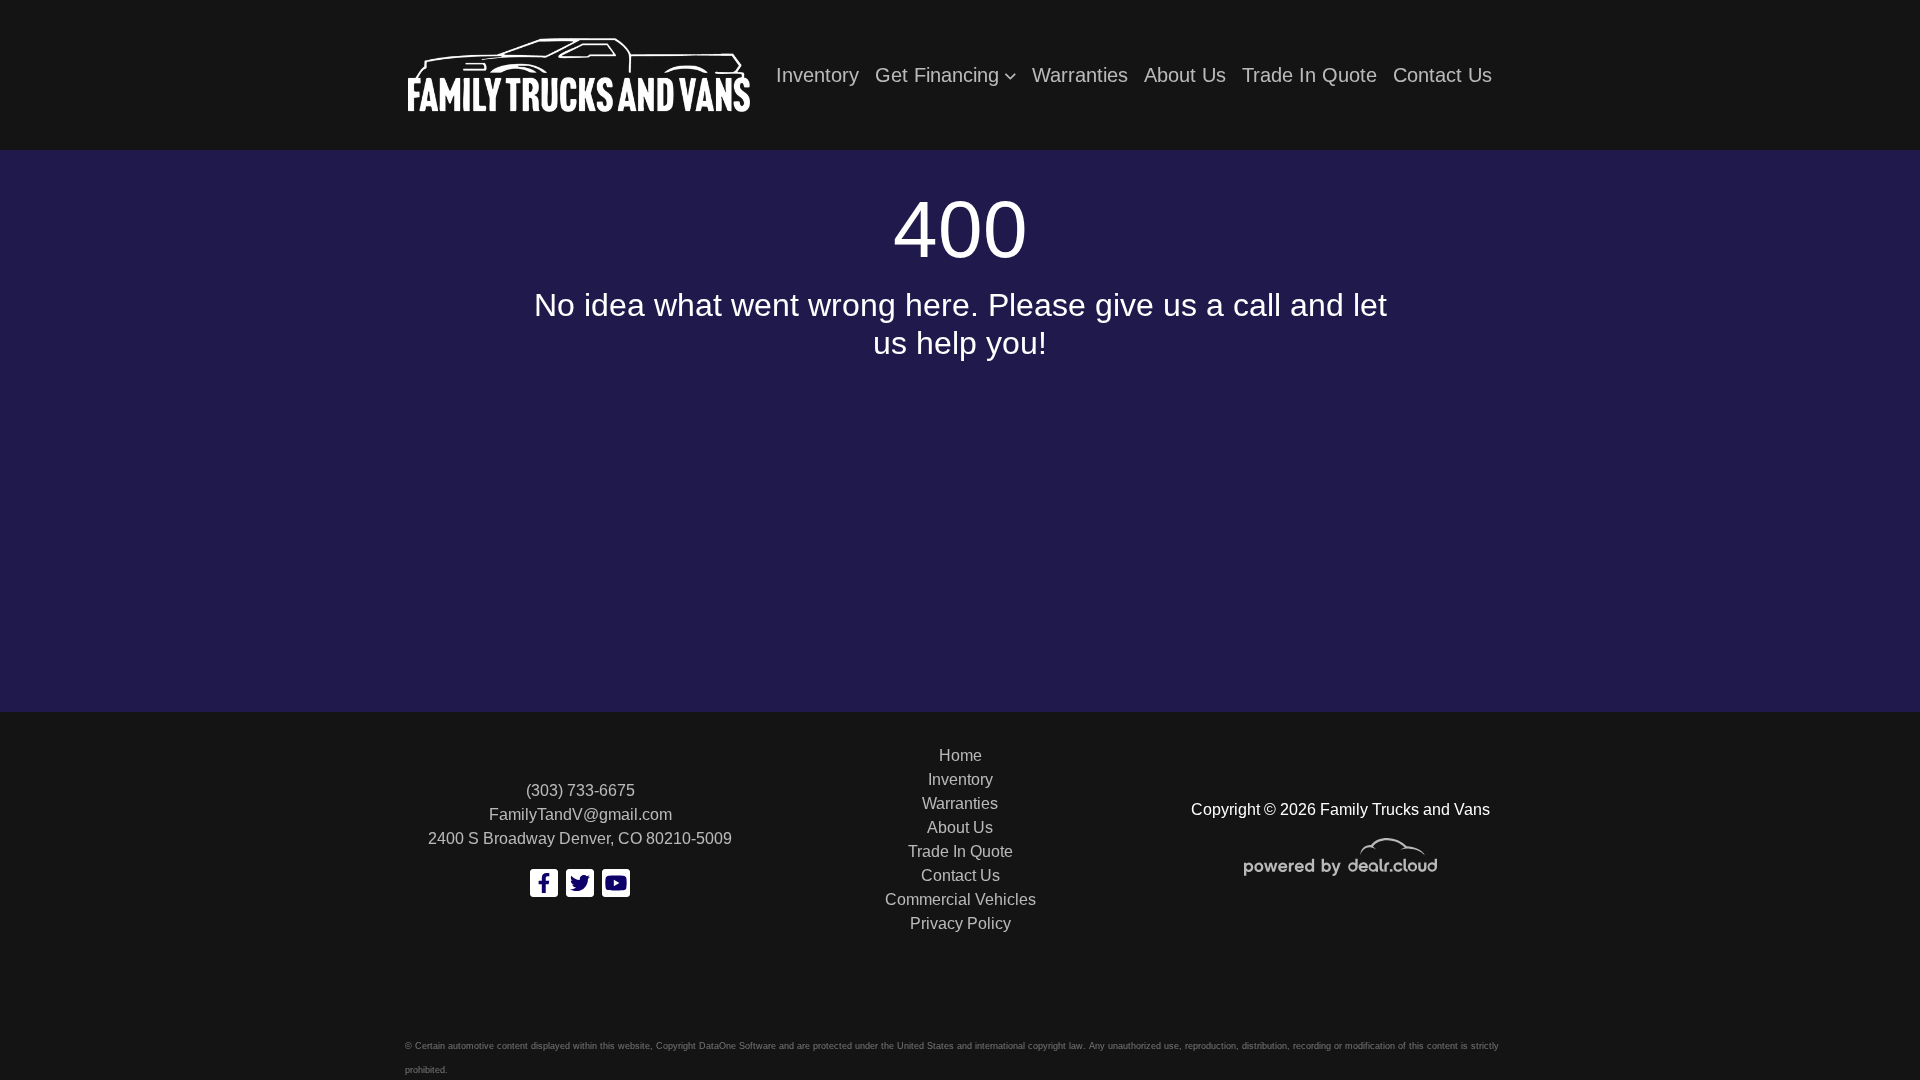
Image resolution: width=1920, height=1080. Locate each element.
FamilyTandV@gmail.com (580, 814)
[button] (945, 75)
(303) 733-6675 (580, 790)
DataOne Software (737, 1046)
